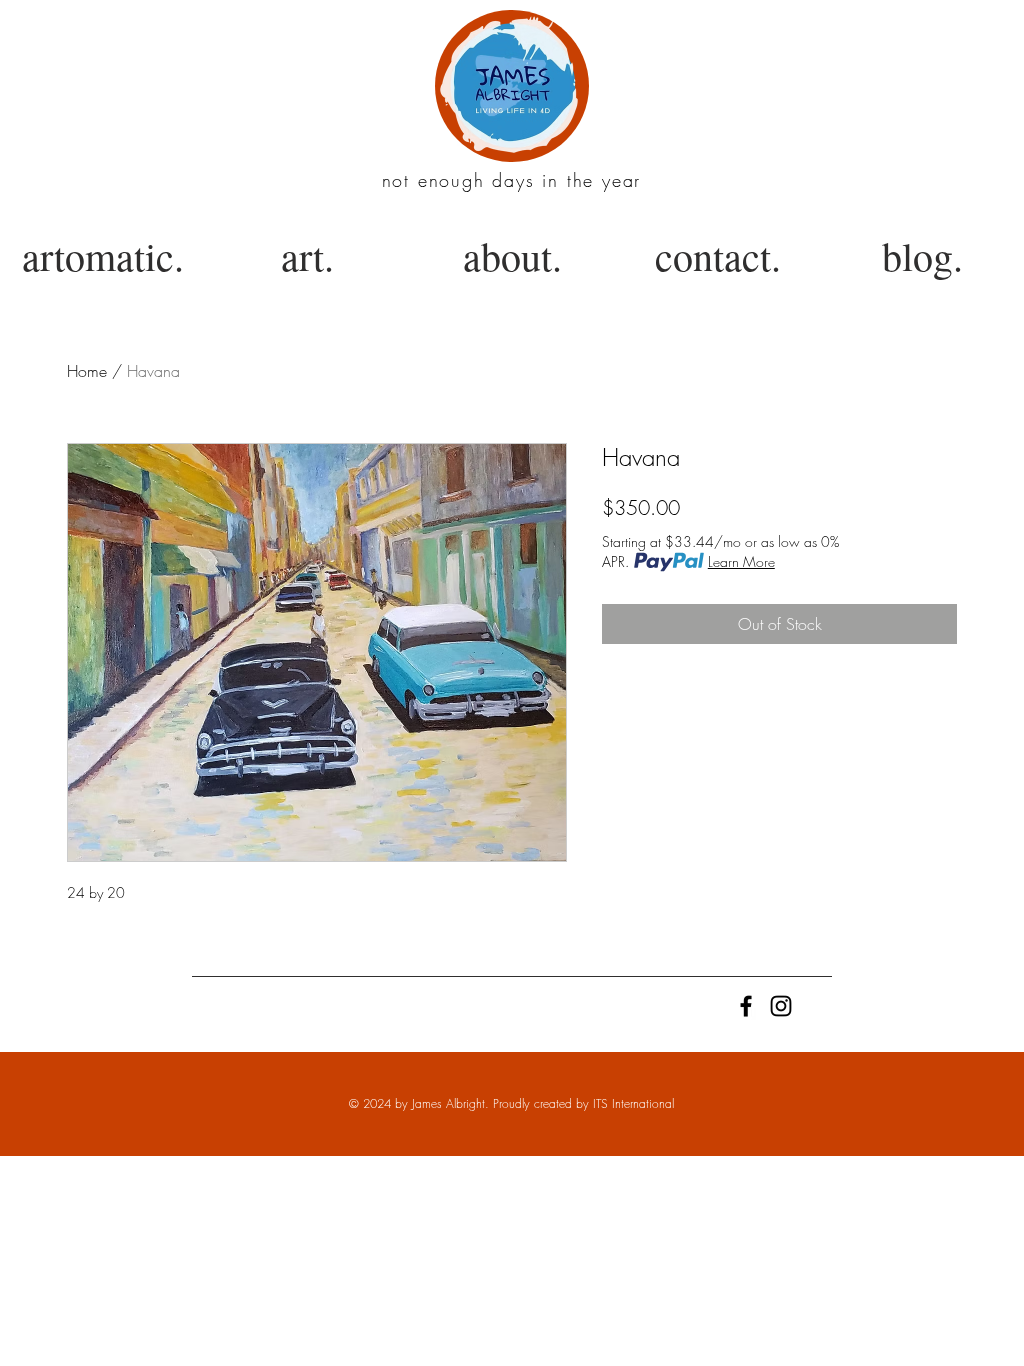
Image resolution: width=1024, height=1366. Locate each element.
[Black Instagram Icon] (781, 1006)
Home (87, 371)
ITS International (633, 1103)
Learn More (741, 561)
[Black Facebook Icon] (746, 1006)
